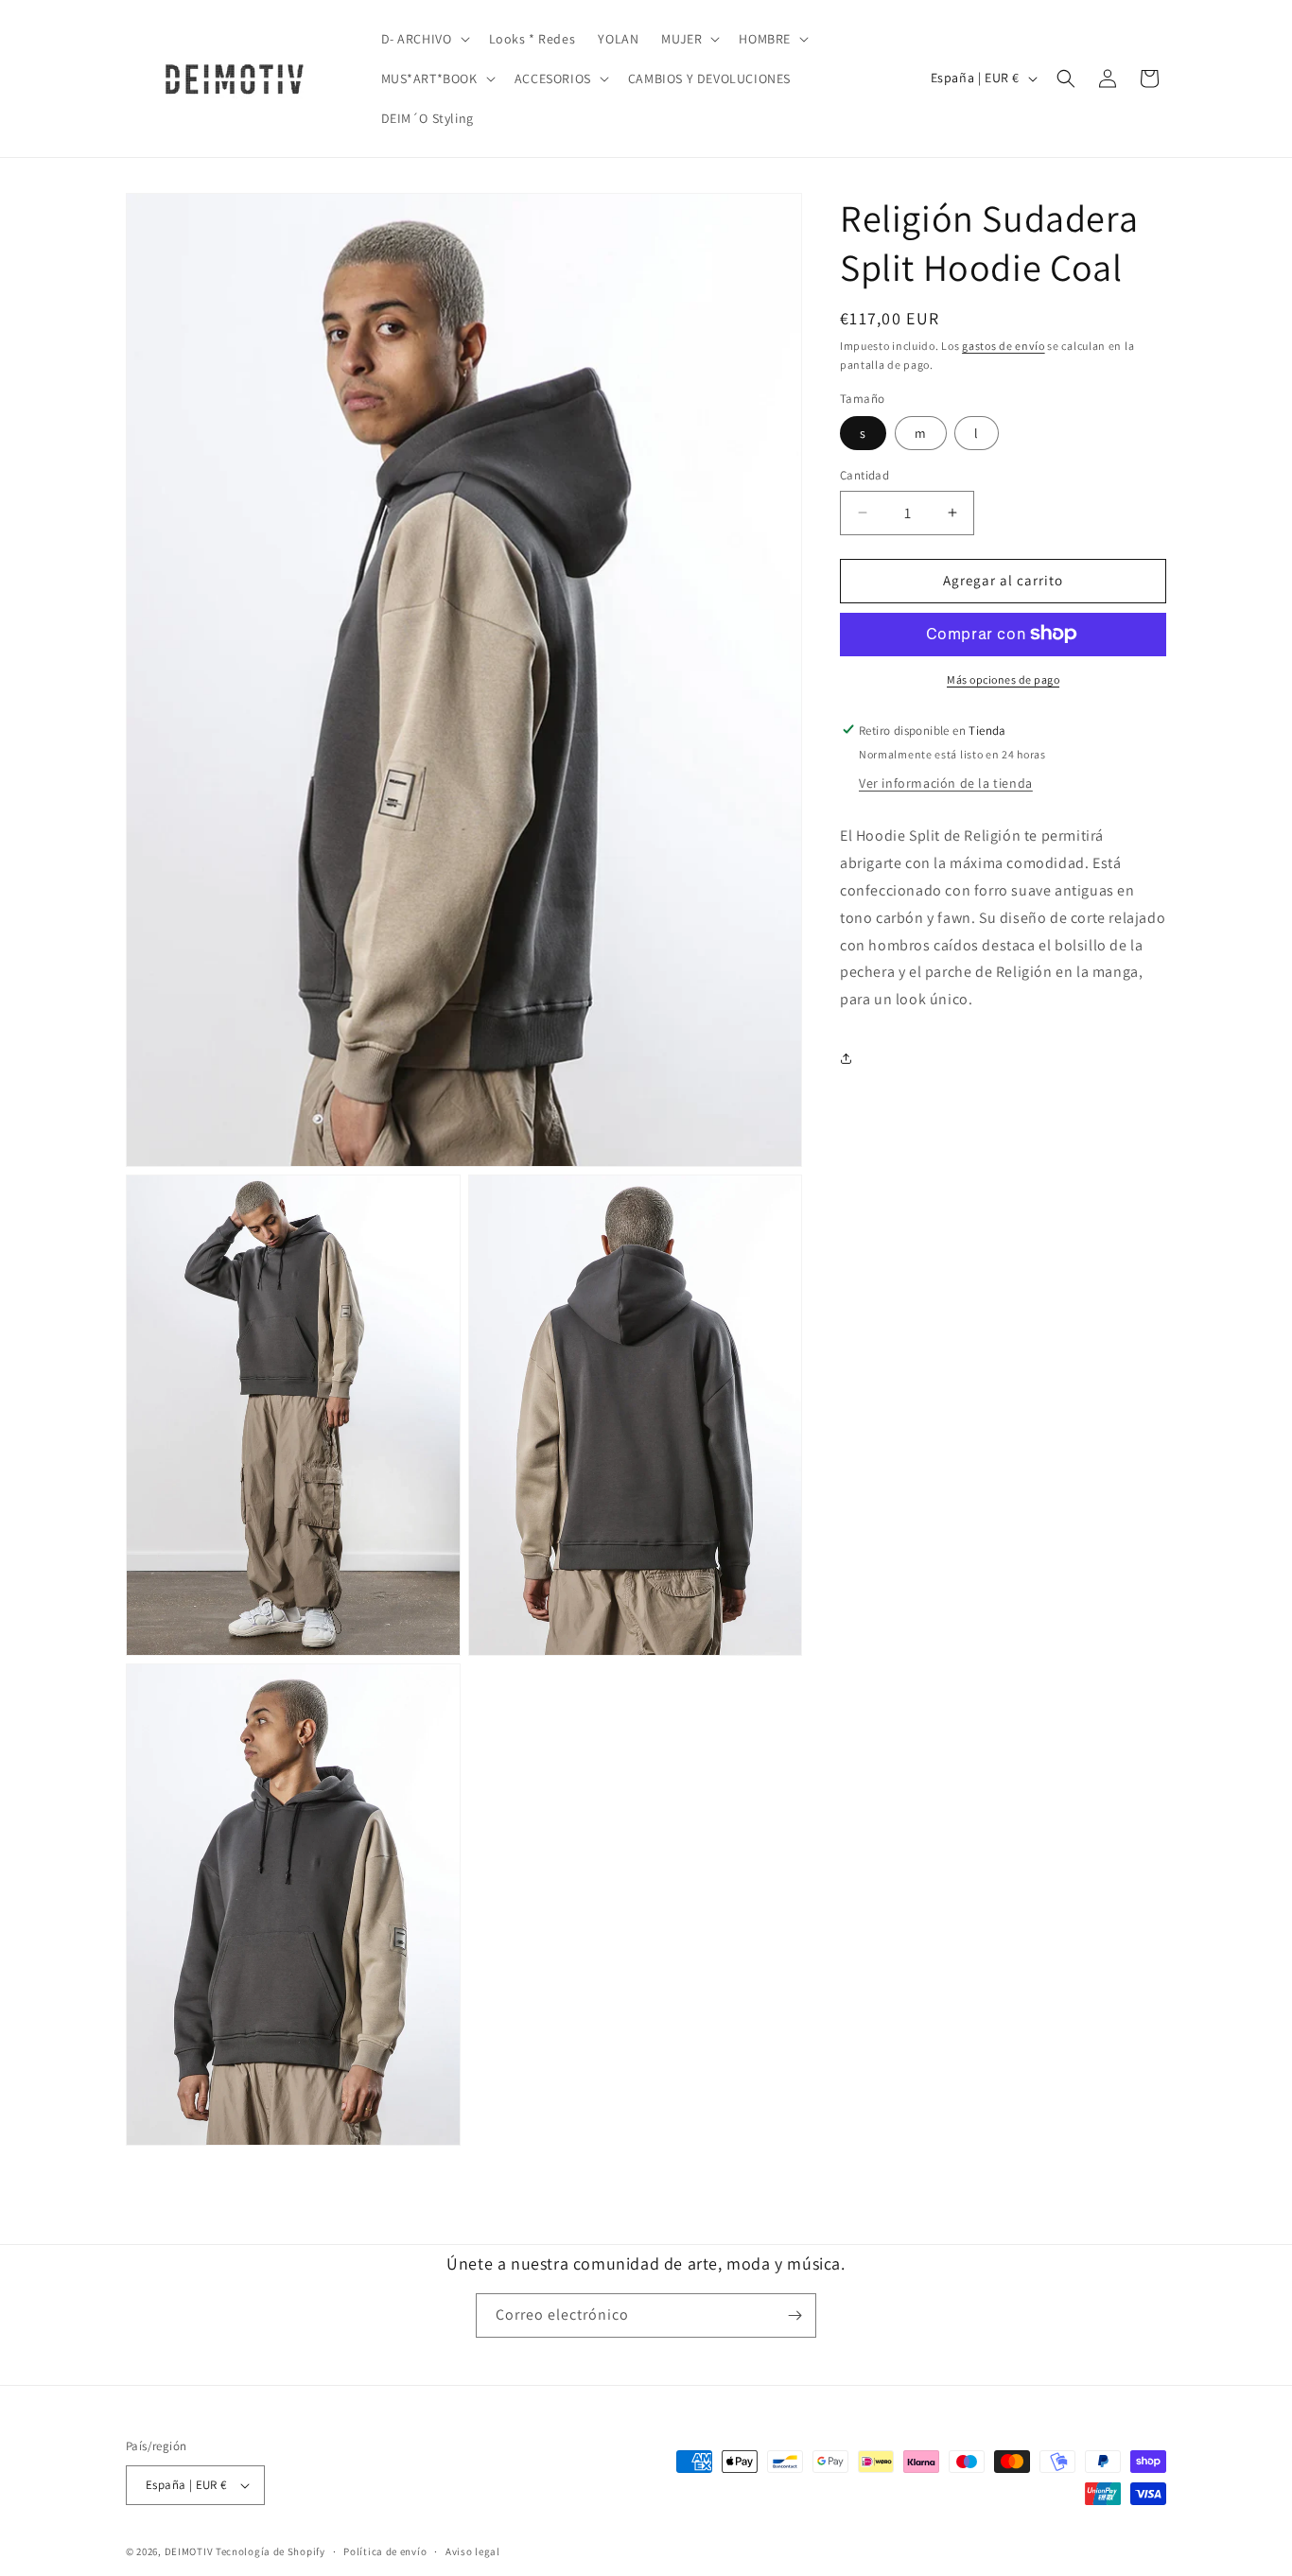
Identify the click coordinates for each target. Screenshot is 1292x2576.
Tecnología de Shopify (271, 2551)
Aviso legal (473, 2550)
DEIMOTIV (189, 2551)
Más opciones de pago (1003, 679)
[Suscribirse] (794, 2315)
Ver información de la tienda (946, 783)
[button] (424, 39)
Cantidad (864, 475)
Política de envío (385, 2550)
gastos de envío (1004, 346)
